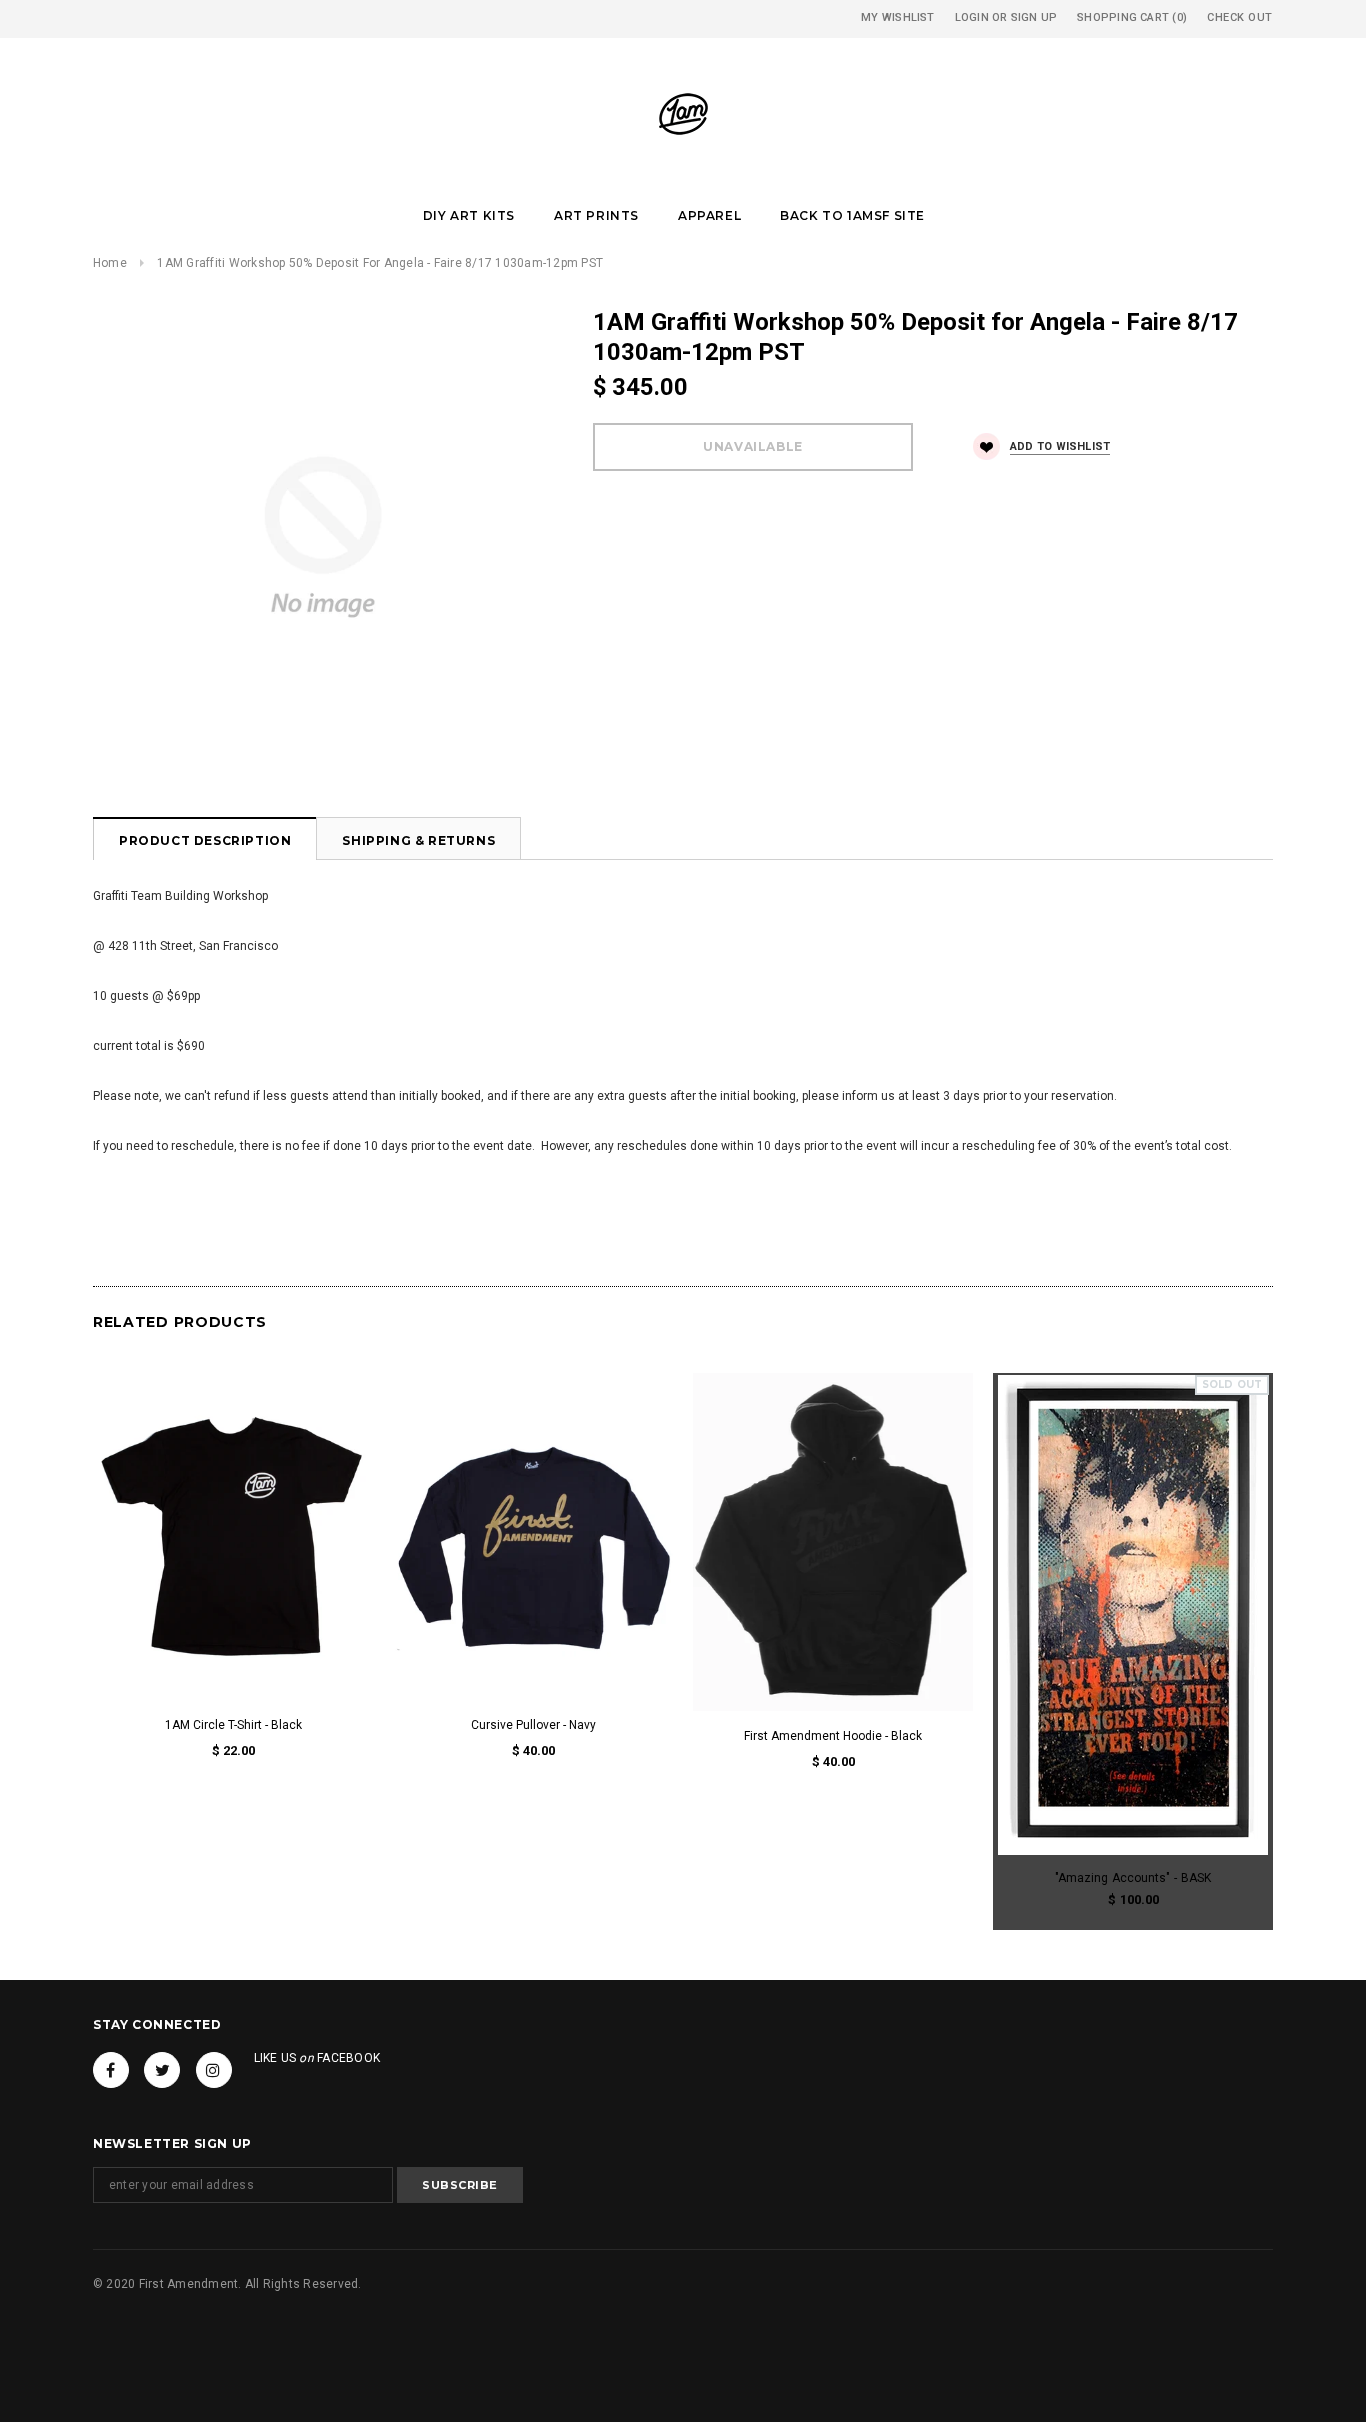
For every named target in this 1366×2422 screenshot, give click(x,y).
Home (110, 263)
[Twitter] (162, 2070)
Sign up (1034, 17)
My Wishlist (897, 17)
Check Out (1240, 17)
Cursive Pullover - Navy (533, 1725)
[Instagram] (214, 2070)
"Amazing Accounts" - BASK (1133, 1878)
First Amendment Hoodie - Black (833, 1736)
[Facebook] (111, 2070)
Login (972, 17)
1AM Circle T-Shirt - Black (233, 1725)
